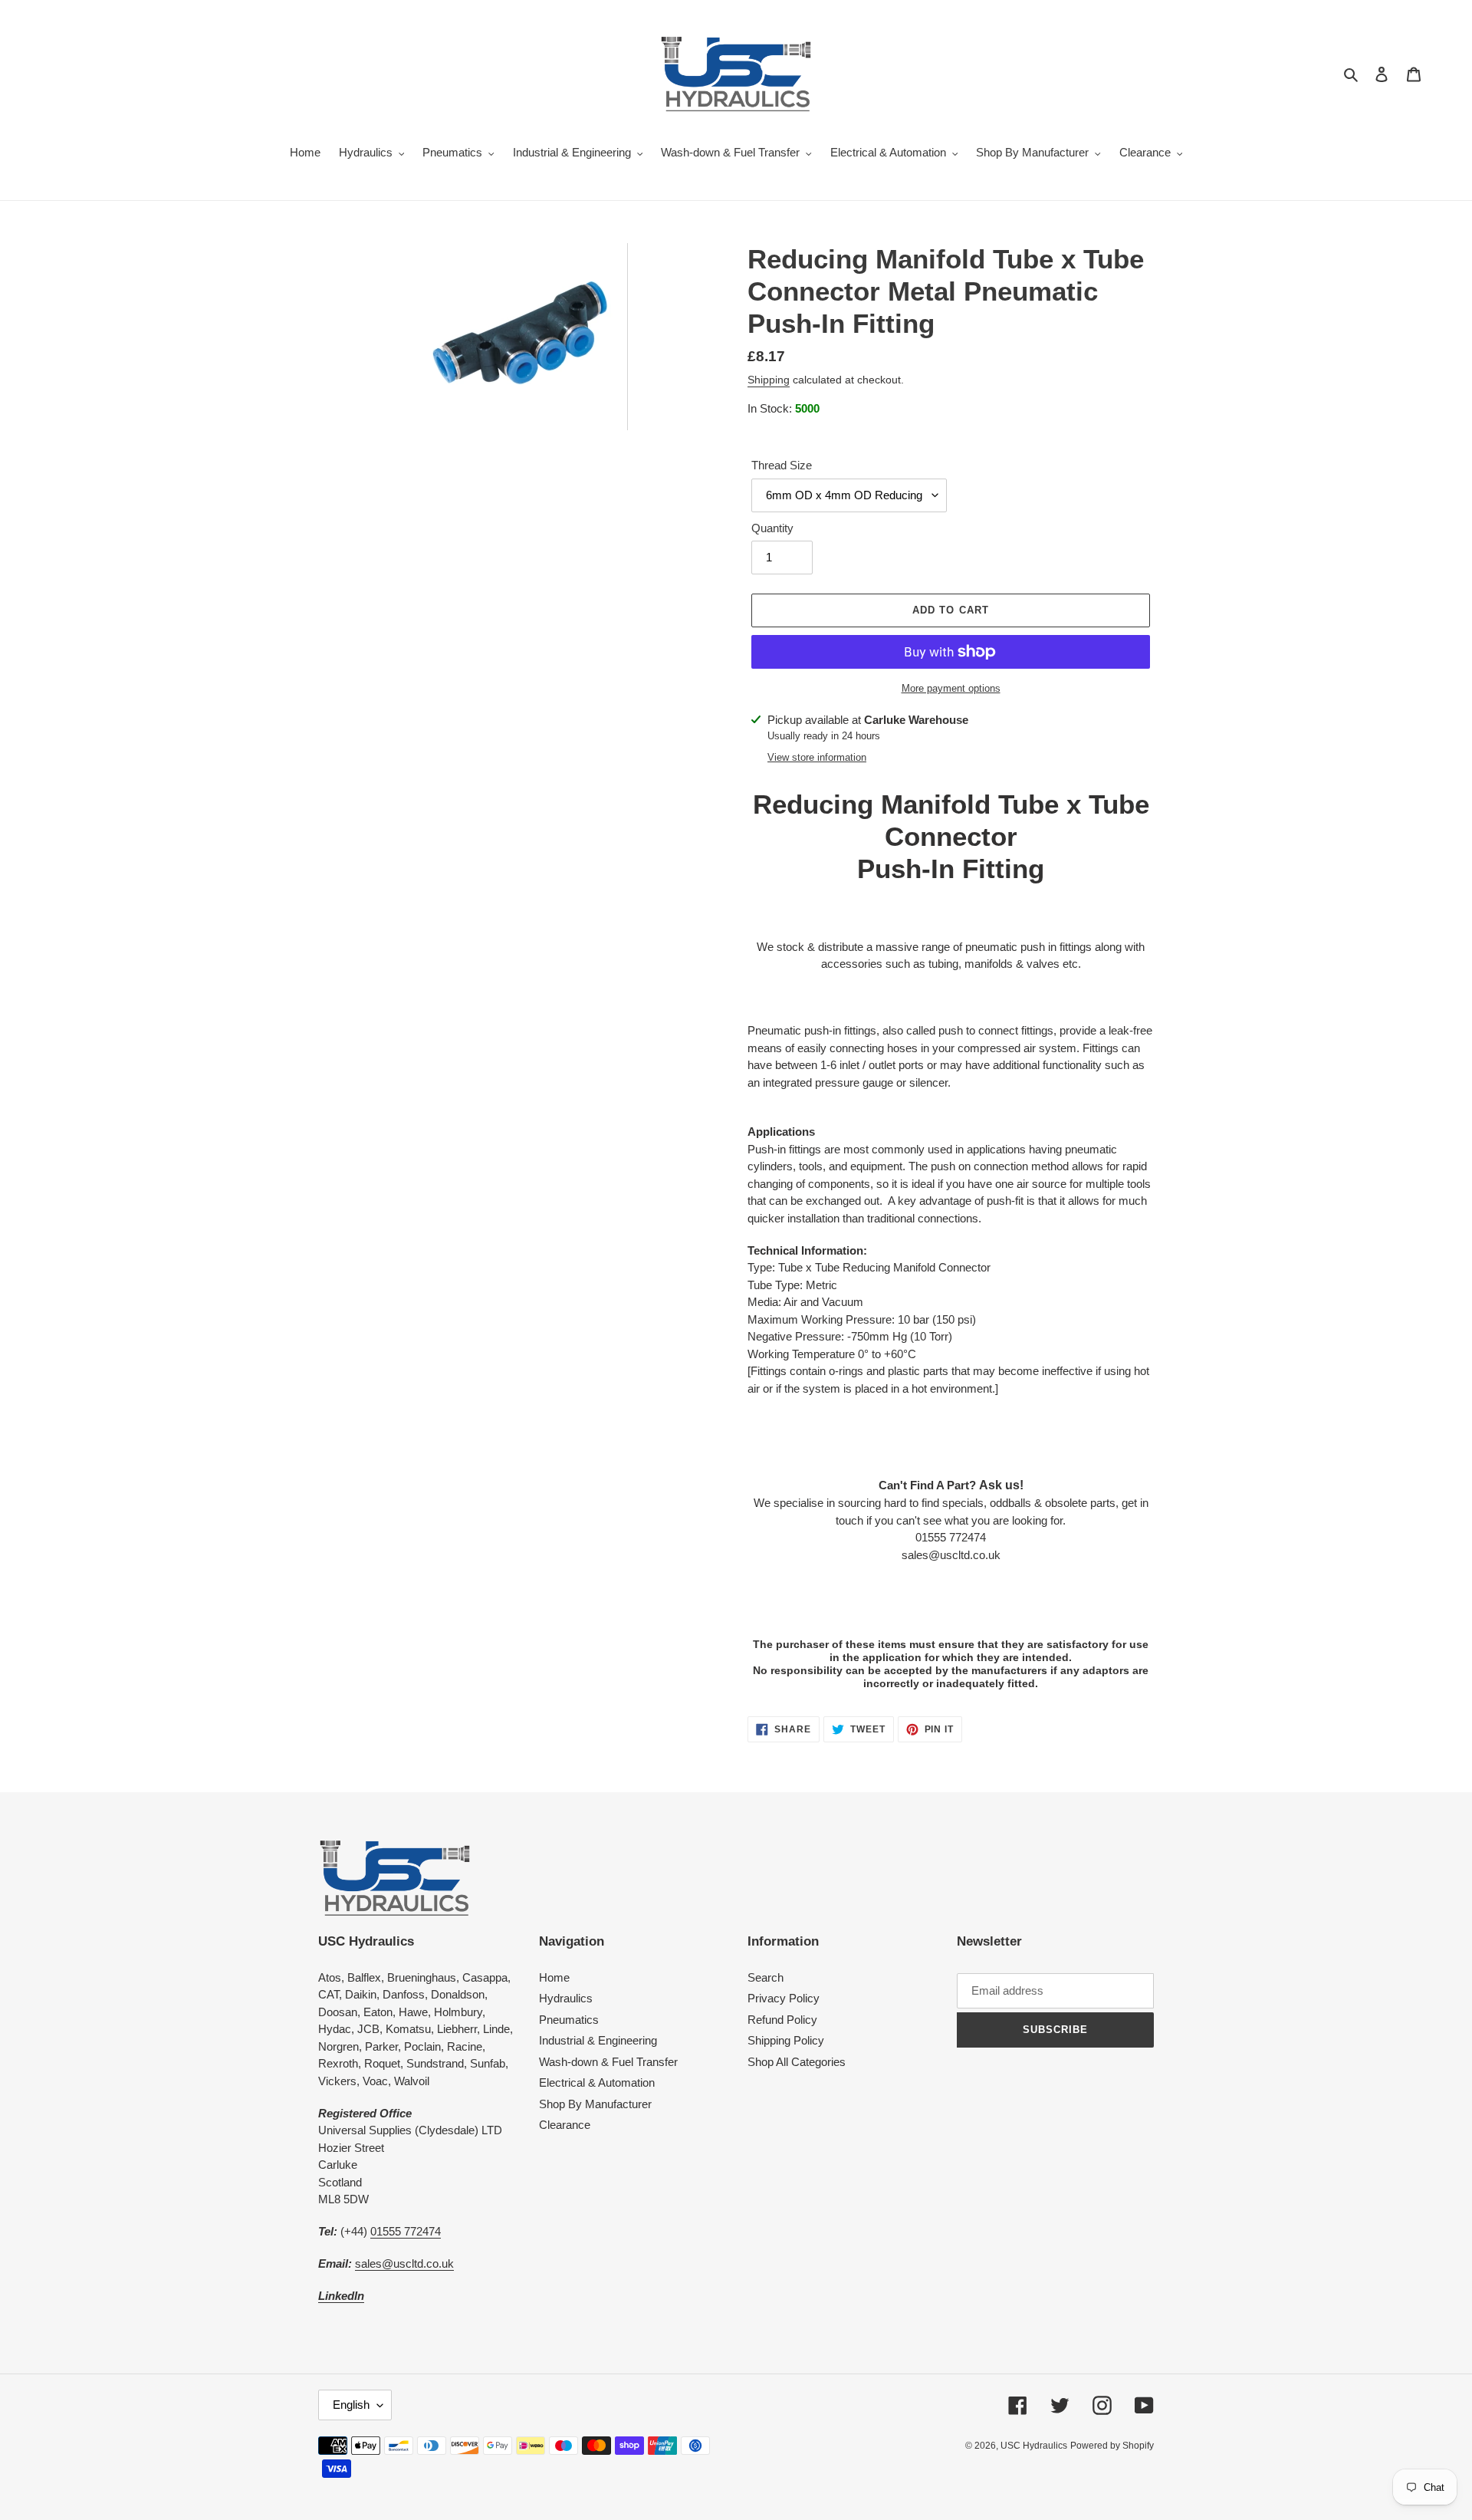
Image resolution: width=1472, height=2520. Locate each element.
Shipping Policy (786, 2040)
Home (554, 1977)
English (351, 2405)
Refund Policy (782, 2020)
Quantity (772, 528)
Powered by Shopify (1112, 2446)
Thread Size (782, 465)
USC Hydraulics (1034, 2446)
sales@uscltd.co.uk (404, 2263)
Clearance (565, 2125)
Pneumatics (569, 2020)
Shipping (769, 380)
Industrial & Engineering (598, 2040)
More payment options (951, 688)
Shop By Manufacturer (595, 2104)
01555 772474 (406, 2231)
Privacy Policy (784, 1998)
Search (766, 1977)
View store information (817, 757)
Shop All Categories (797, 2062)
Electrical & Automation (597, 2082)
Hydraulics (566, 1998)
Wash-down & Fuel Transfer (608, 2062)
